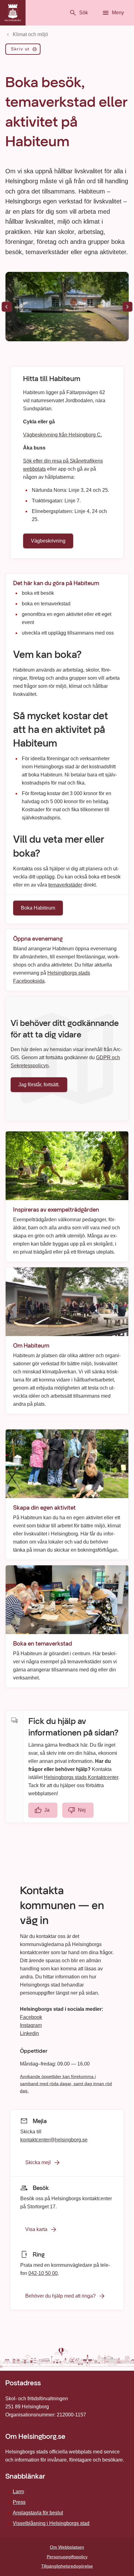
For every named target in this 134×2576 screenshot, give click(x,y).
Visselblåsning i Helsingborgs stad (51, 2523)
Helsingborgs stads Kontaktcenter (81, 1777)
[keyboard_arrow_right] (127, 307)
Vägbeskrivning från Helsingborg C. (62, 434)
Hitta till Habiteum (52, 379)
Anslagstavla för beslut (38, 2513)
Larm (18, 2492)
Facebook (31, 2017)
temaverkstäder (65, 885)
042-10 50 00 (43, 2273)
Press (19, 2502)
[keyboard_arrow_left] (7, 307)
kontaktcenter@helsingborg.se (54, 2139)
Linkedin (29, 2033)
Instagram (31, 2025)
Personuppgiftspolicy (67, 2557)
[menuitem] (23, 50)
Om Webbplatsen (67, 2547)
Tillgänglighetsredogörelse (67, 2566)
